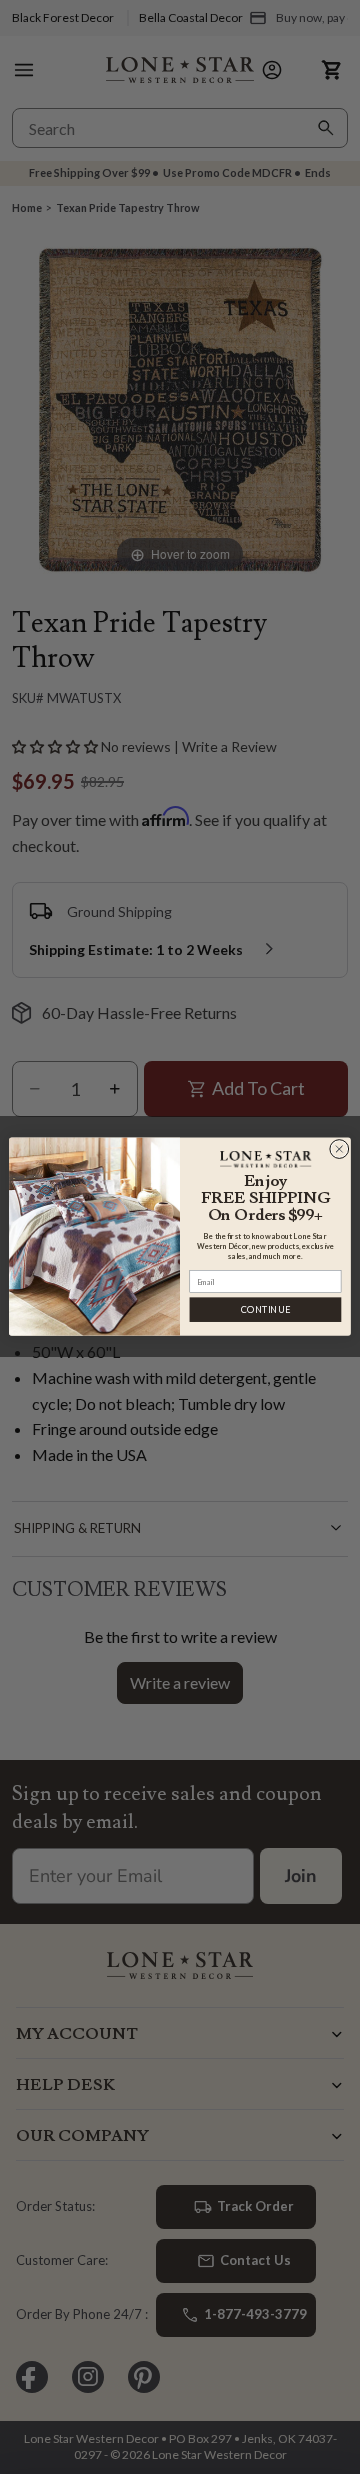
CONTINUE (265, 1310)
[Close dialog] (339, 1149)
